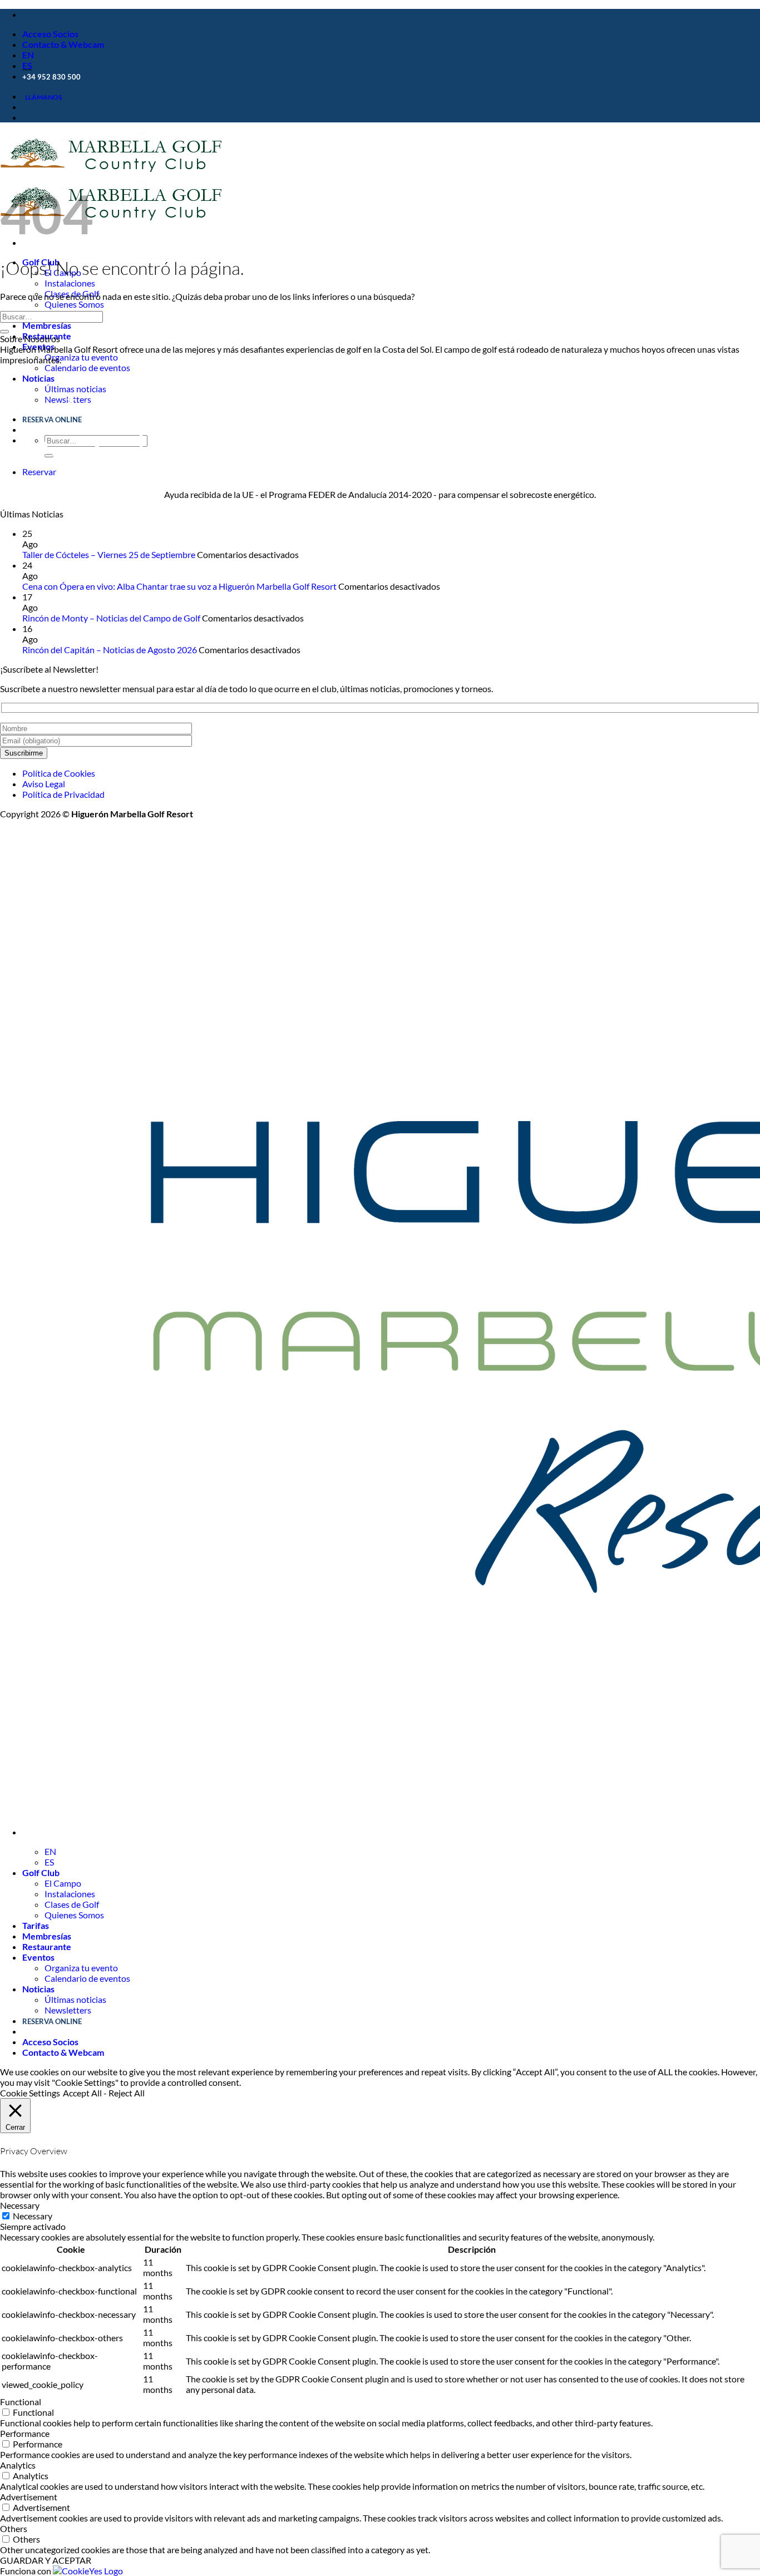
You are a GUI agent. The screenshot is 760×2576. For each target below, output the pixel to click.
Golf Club (41, 1872)
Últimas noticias (75, 1999)
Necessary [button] (20, 2205)
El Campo (63, 1883)
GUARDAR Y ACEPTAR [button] (46, 2560)
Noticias (38, 378)
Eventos (38, 346)
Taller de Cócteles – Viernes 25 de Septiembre (109, 554)
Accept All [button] (82, 2093)
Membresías (47, 325)
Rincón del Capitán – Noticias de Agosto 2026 (110, 650)
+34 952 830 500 (51, 77)
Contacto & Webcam (63, 44)
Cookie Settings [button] (30, 2093)
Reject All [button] (127, 2093)
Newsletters (68, 2010)
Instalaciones (70, 283)
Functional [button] (21, 2402)
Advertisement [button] (29, 2497)
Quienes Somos (74, 304)
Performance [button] (25, 2433)
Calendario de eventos (87, 367)
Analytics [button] (18, 2465)
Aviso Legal (44, 784)
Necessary (33, 2216)
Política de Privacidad (63, 794)
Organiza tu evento (81, 357)
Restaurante (47, 1946)
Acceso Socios (50, 34)
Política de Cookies (59, 773)
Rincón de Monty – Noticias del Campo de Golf (111, 618)
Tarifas (36, 1925)
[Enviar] (4, 332)
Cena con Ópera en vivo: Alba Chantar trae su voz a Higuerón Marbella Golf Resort (179, 586)
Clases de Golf (72, 1904)
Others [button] (14, 2528)
